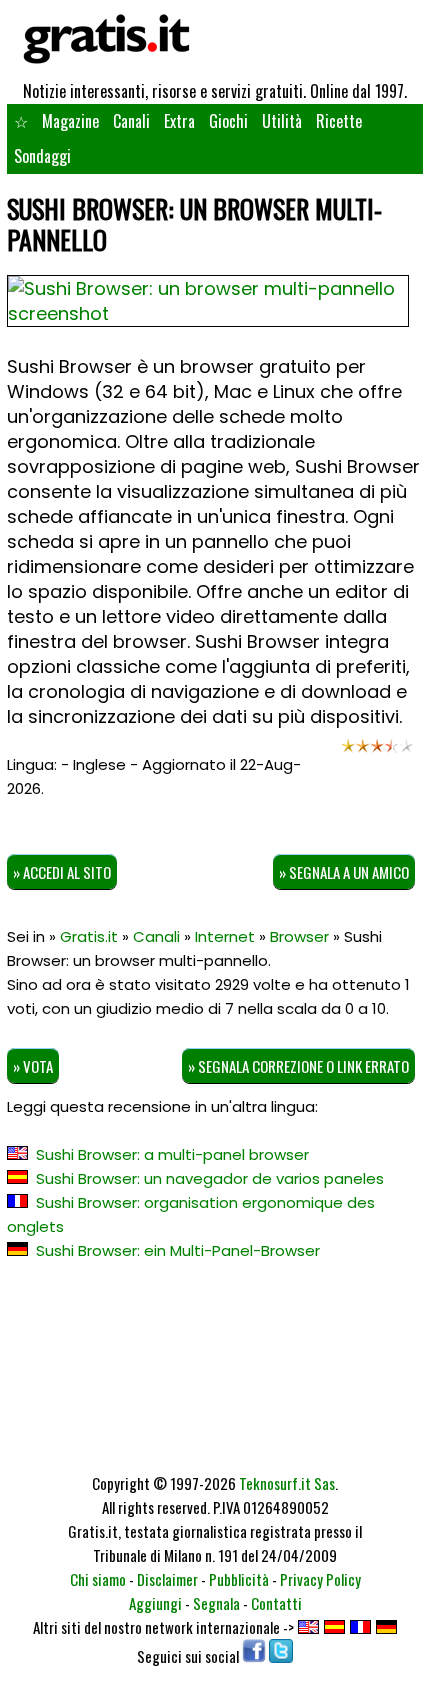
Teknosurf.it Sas (287, 1483)
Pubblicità (239, 1579)
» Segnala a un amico (344, 872)
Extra (179, 121)
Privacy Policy (320, 1579)
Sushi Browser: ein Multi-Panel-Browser (178, 1250)
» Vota (33, 1066)
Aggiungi (155, 1603)
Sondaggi (42, 156)
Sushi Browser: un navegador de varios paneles (210, 1178)
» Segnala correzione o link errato (298, 1066)
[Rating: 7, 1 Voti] (377, 751)
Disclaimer (167, 1579)
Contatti (276, 1603)
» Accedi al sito (62, 872)
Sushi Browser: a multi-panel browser (172, 1154)
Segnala (216, 1603)
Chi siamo (98, 1579)
